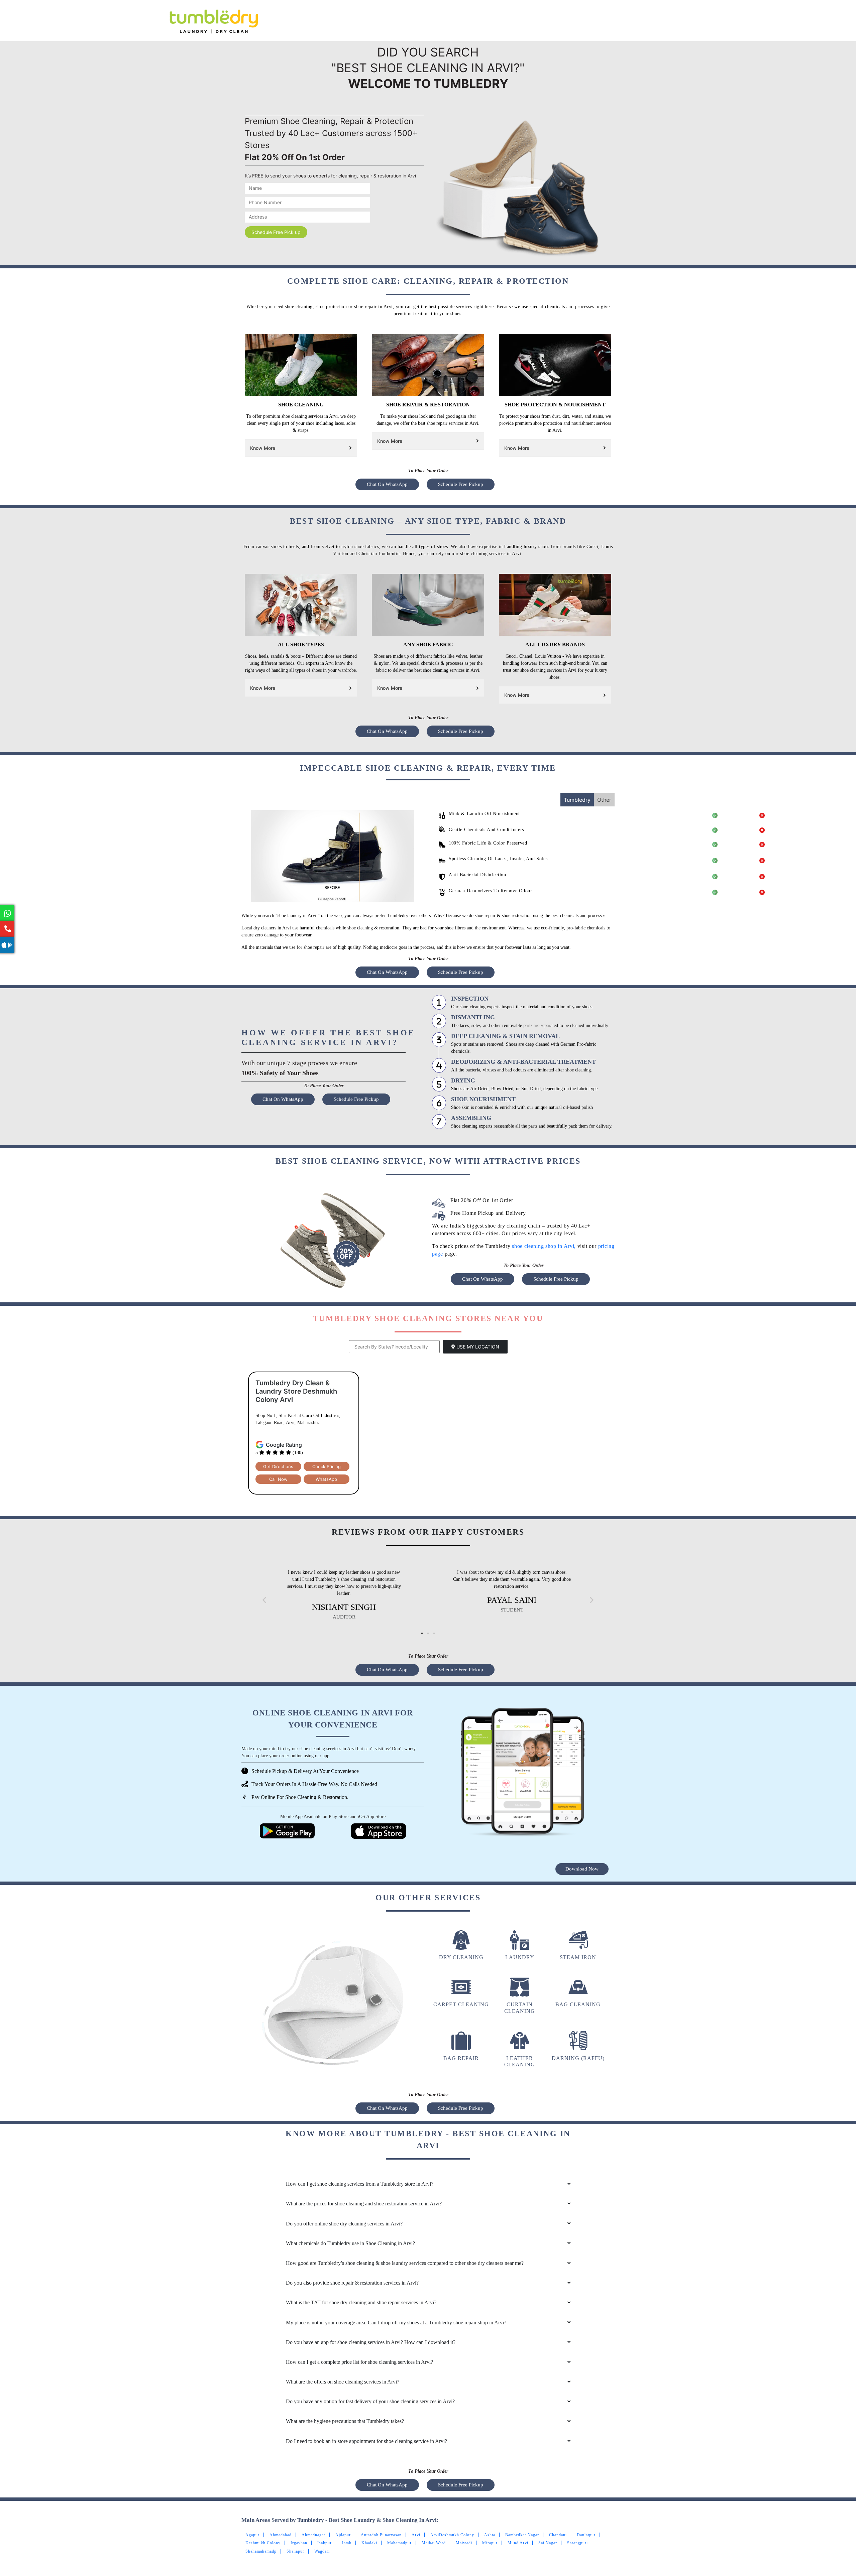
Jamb (347, 2543)
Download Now (582, 1869)
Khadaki (369, 2543)
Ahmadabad (281, 2535)
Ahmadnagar (313, 2535)
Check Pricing (327, 1466)
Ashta (490, 2535)
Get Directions (278, 1466)
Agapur (252, 2535)
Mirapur (490, 2543)
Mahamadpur (399, 2543)
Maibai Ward (434, 2543)
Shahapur (295, 2551)
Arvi (416, 2535)
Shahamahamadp (261, 2551)
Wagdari (322, 2551)
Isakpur (325, 2543)
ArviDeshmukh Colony (452, 2535)
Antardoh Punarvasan (381, 2535)
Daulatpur (586, 2535)
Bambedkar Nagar (522, 2535)
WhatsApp (326, 1479)
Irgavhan (299, 2543)
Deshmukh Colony (263, 2543)
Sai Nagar (548, 2543)
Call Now (278, 1479)
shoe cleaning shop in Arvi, (545, 1246)
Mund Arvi (518, 2543)
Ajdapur (343, 2535)
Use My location (477, 1347)
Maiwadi (464, 2543)
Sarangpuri (577, 2543)
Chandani (558, 2535)
